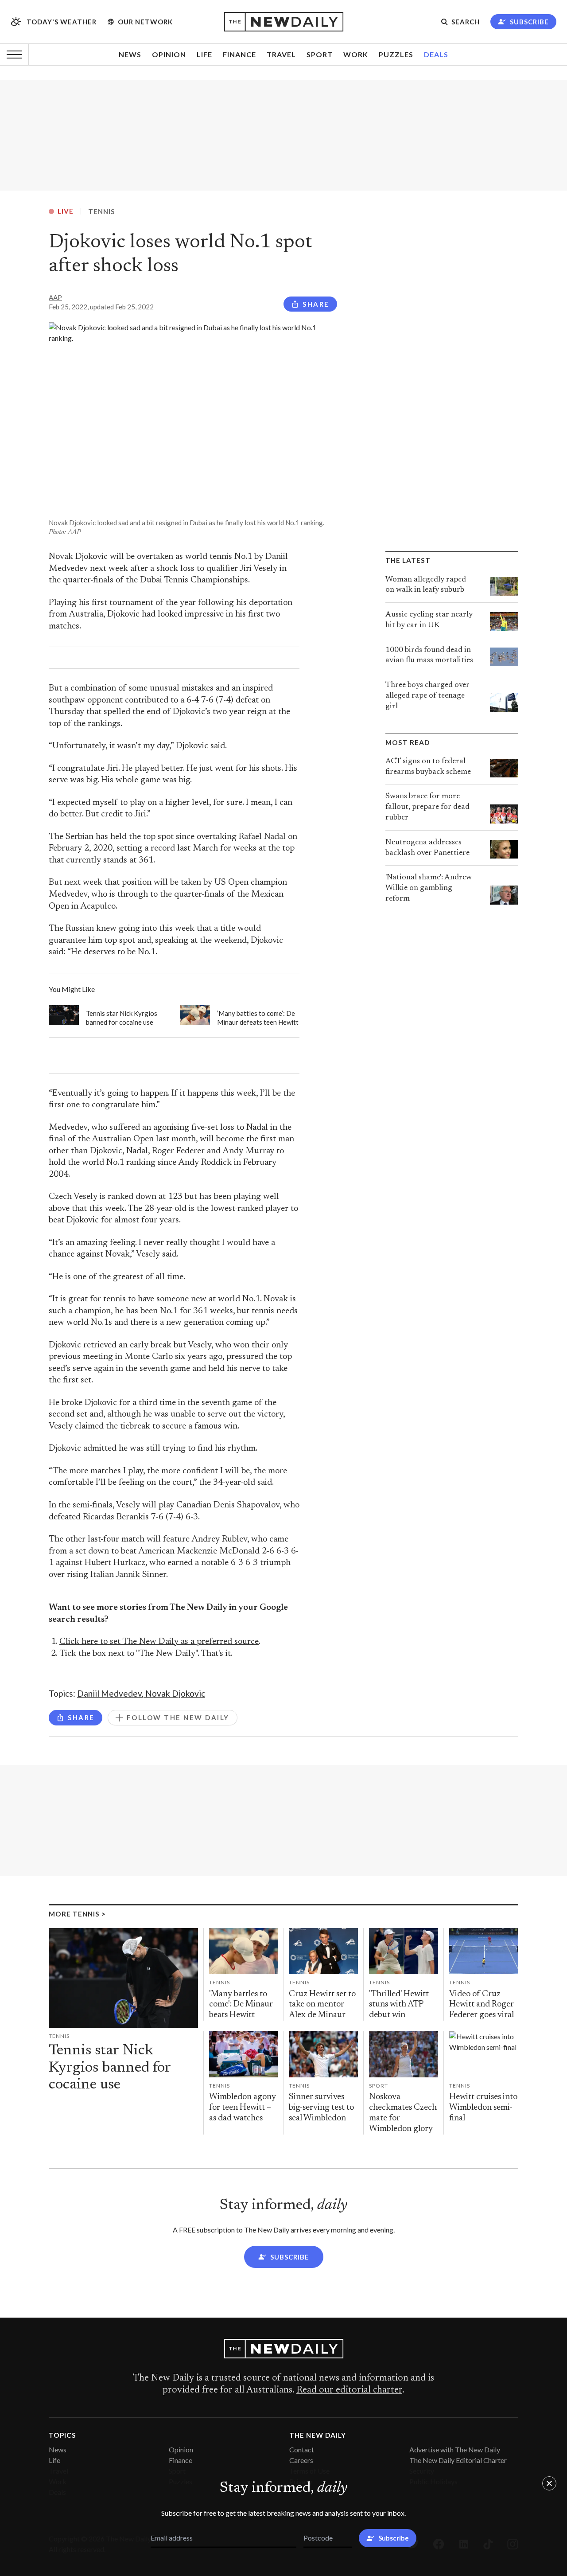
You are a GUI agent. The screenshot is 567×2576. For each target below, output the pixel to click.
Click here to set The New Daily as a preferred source (159, 1642)
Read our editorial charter (349, 2390)
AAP (55, 297)
